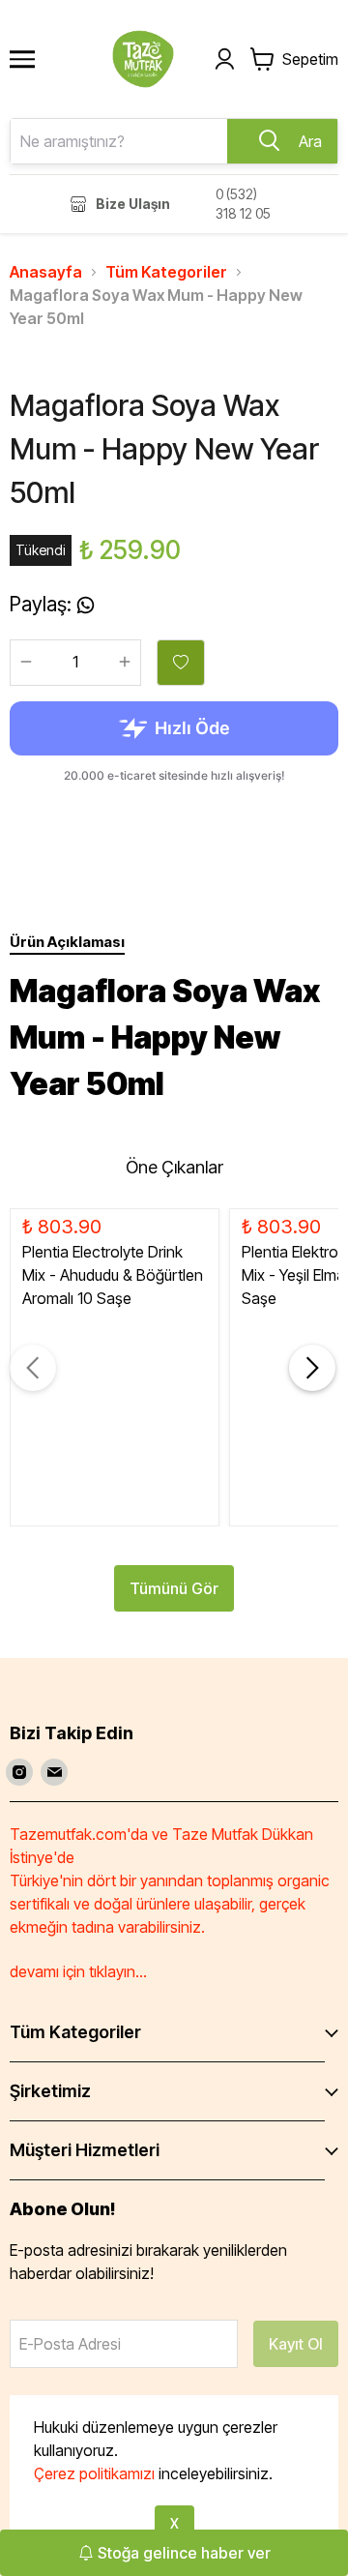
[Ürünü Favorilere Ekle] (181, 663)
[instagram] (19, 1772)
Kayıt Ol (296, 2344)
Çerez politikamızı (94, 2473)
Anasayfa (46, 272)
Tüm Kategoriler (166, 272)
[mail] (54, 1772)
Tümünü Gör (174, 1588)
